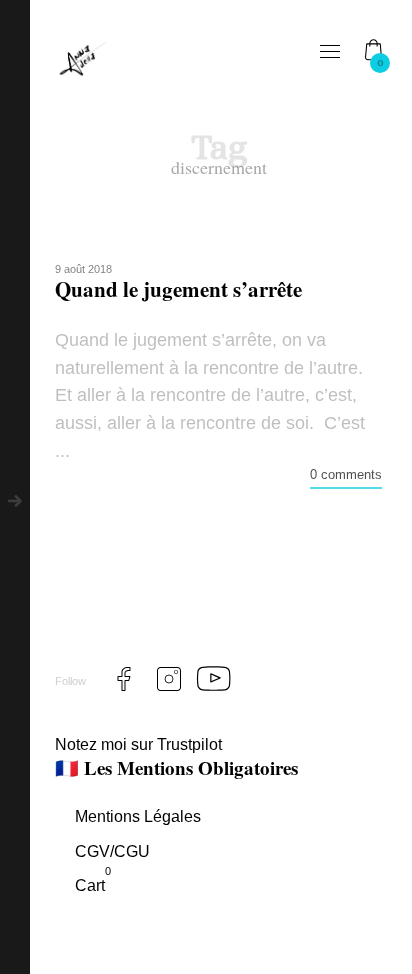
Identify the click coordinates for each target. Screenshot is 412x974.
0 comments (346, 474)
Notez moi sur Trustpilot (138, 744)
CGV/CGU (112, 851)
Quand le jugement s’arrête (178, 289)
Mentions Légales (138, 816)
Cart (93, 884)
